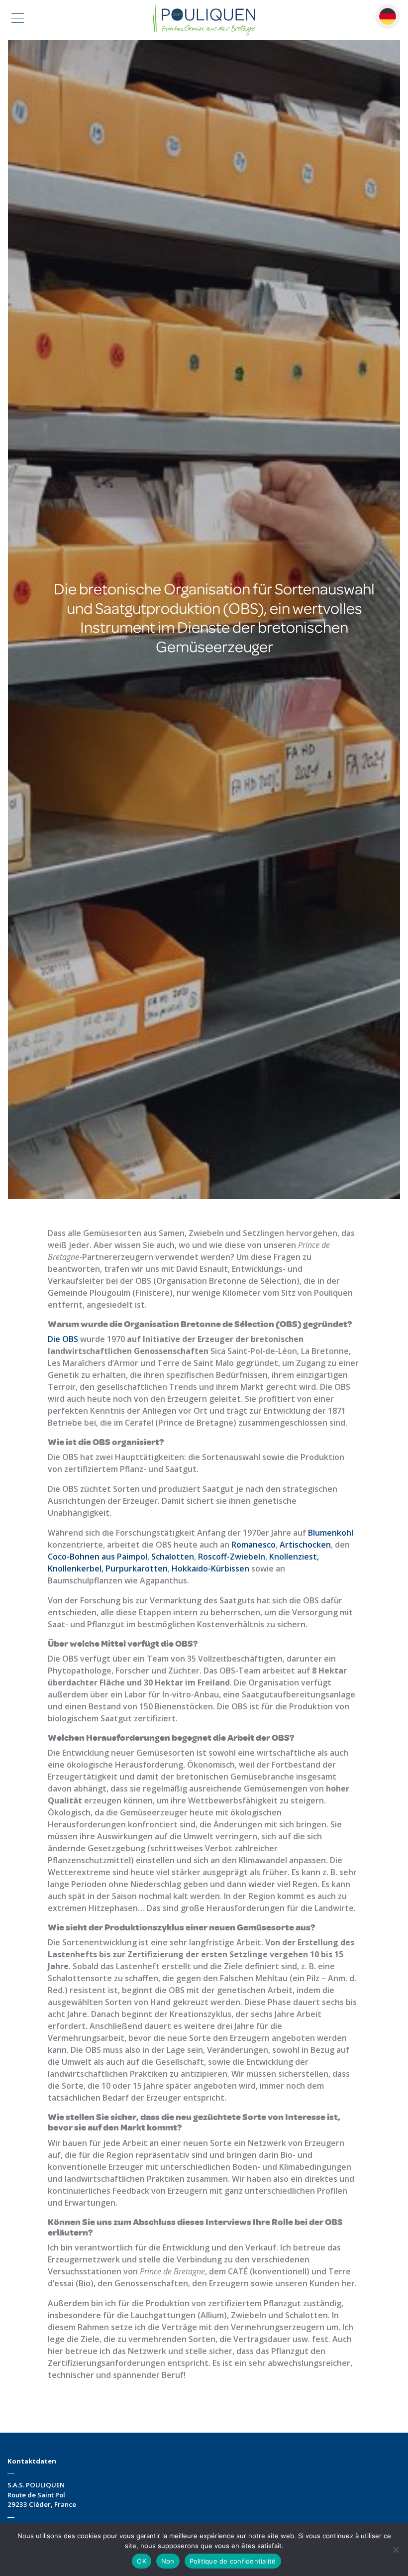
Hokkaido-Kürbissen (210, 1568)
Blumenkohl (331, 1533)
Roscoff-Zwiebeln (232, 1557)
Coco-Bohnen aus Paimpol (98, 1557)
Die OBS (63, 1339)
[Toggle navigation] (18, 20)
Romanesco (254, 1545)
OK (142, 2561)
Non (168, 2561)
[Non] (396, 2550)
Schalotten (173, 1557)
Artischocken (305, 1545)
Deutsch (388, 16)
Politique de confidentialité (233, 2561)
